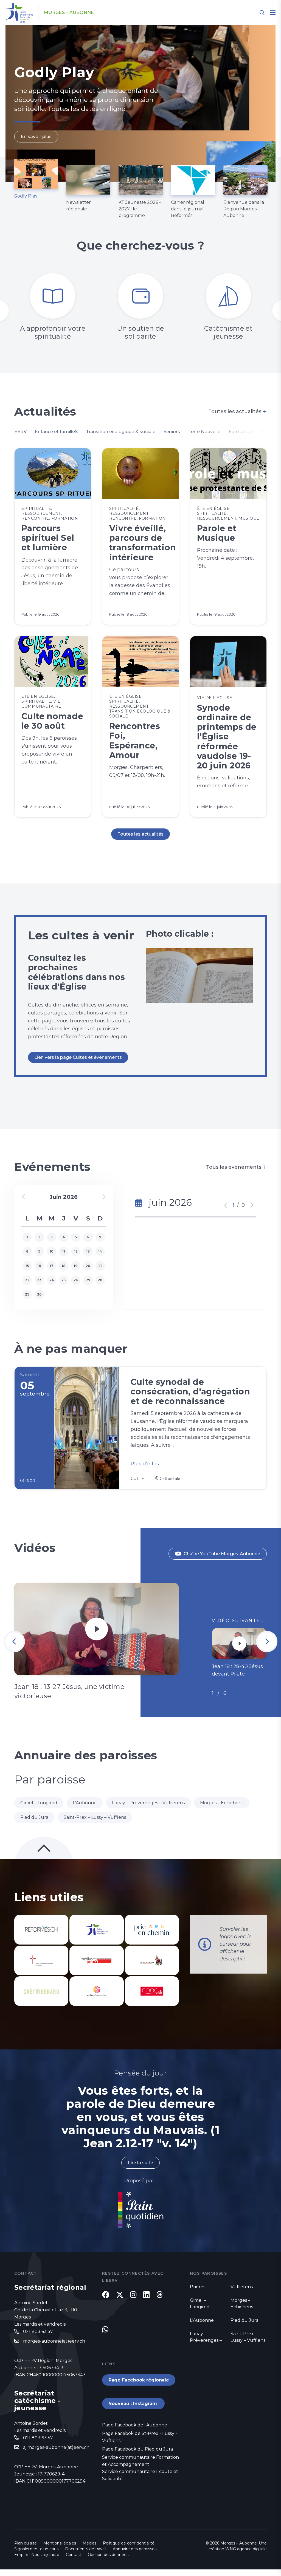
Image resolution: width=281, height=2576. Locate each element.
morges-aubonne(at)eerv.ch (54, 2341)
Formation (240, 432)
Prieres (198, 2287)
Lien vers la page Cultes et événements (78, 1057)
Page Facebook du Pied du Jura (137, 2449)
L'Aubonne (85, 1803)
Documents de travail (86, 2549)
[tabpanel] (140, 103)
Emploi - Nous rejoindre (37, 2555)
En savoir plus (36, 137)
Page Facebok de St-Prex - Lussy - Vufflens (140, 2437)
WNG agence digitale (246, 2549)
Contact (74, 2555)
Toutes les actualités (238, 411)
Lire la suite (140, 2163)
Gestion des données (108, 2555)
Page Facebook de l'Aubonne (135, 2425)
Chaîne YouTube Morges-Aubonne (222, 1554)
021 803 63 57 (38, 2331)
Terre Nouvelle (204, 432)
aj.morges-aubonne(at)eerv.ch (56, 2447)
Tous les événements (236, 1167)
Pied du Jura (34, 1817)
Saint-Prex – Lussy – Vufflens (95, 1817)
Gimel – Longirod (39, 1803)
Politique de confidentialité (129, 2543)
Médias (89, 2543)
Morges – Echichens (222, 1803)
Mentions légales (60, 2543)
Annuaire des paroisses (135, 2549)
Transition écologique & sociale (121, 432)
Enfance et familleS (56, 432)
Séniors (172, 432)
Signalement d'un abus (36, 2549)
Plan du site (26, 2543)
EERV (20, 432)
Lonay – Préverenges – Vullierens (148, 1803)
